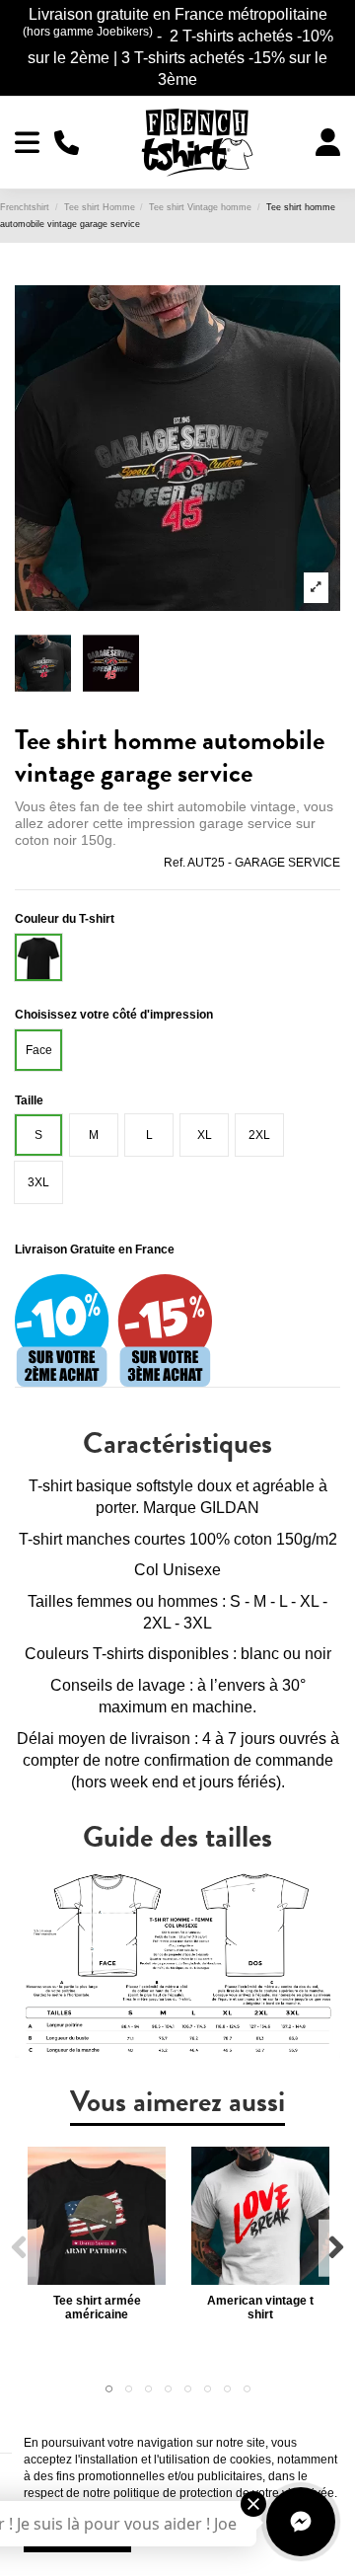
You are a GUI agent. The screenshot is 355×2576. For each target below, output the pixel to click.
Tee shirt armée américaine (97, 2308)
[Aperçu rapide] (97, 2279)
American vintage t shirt (260, 2308)
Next (336, 2248)
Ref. (175, 863)
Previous (19, 2248)
